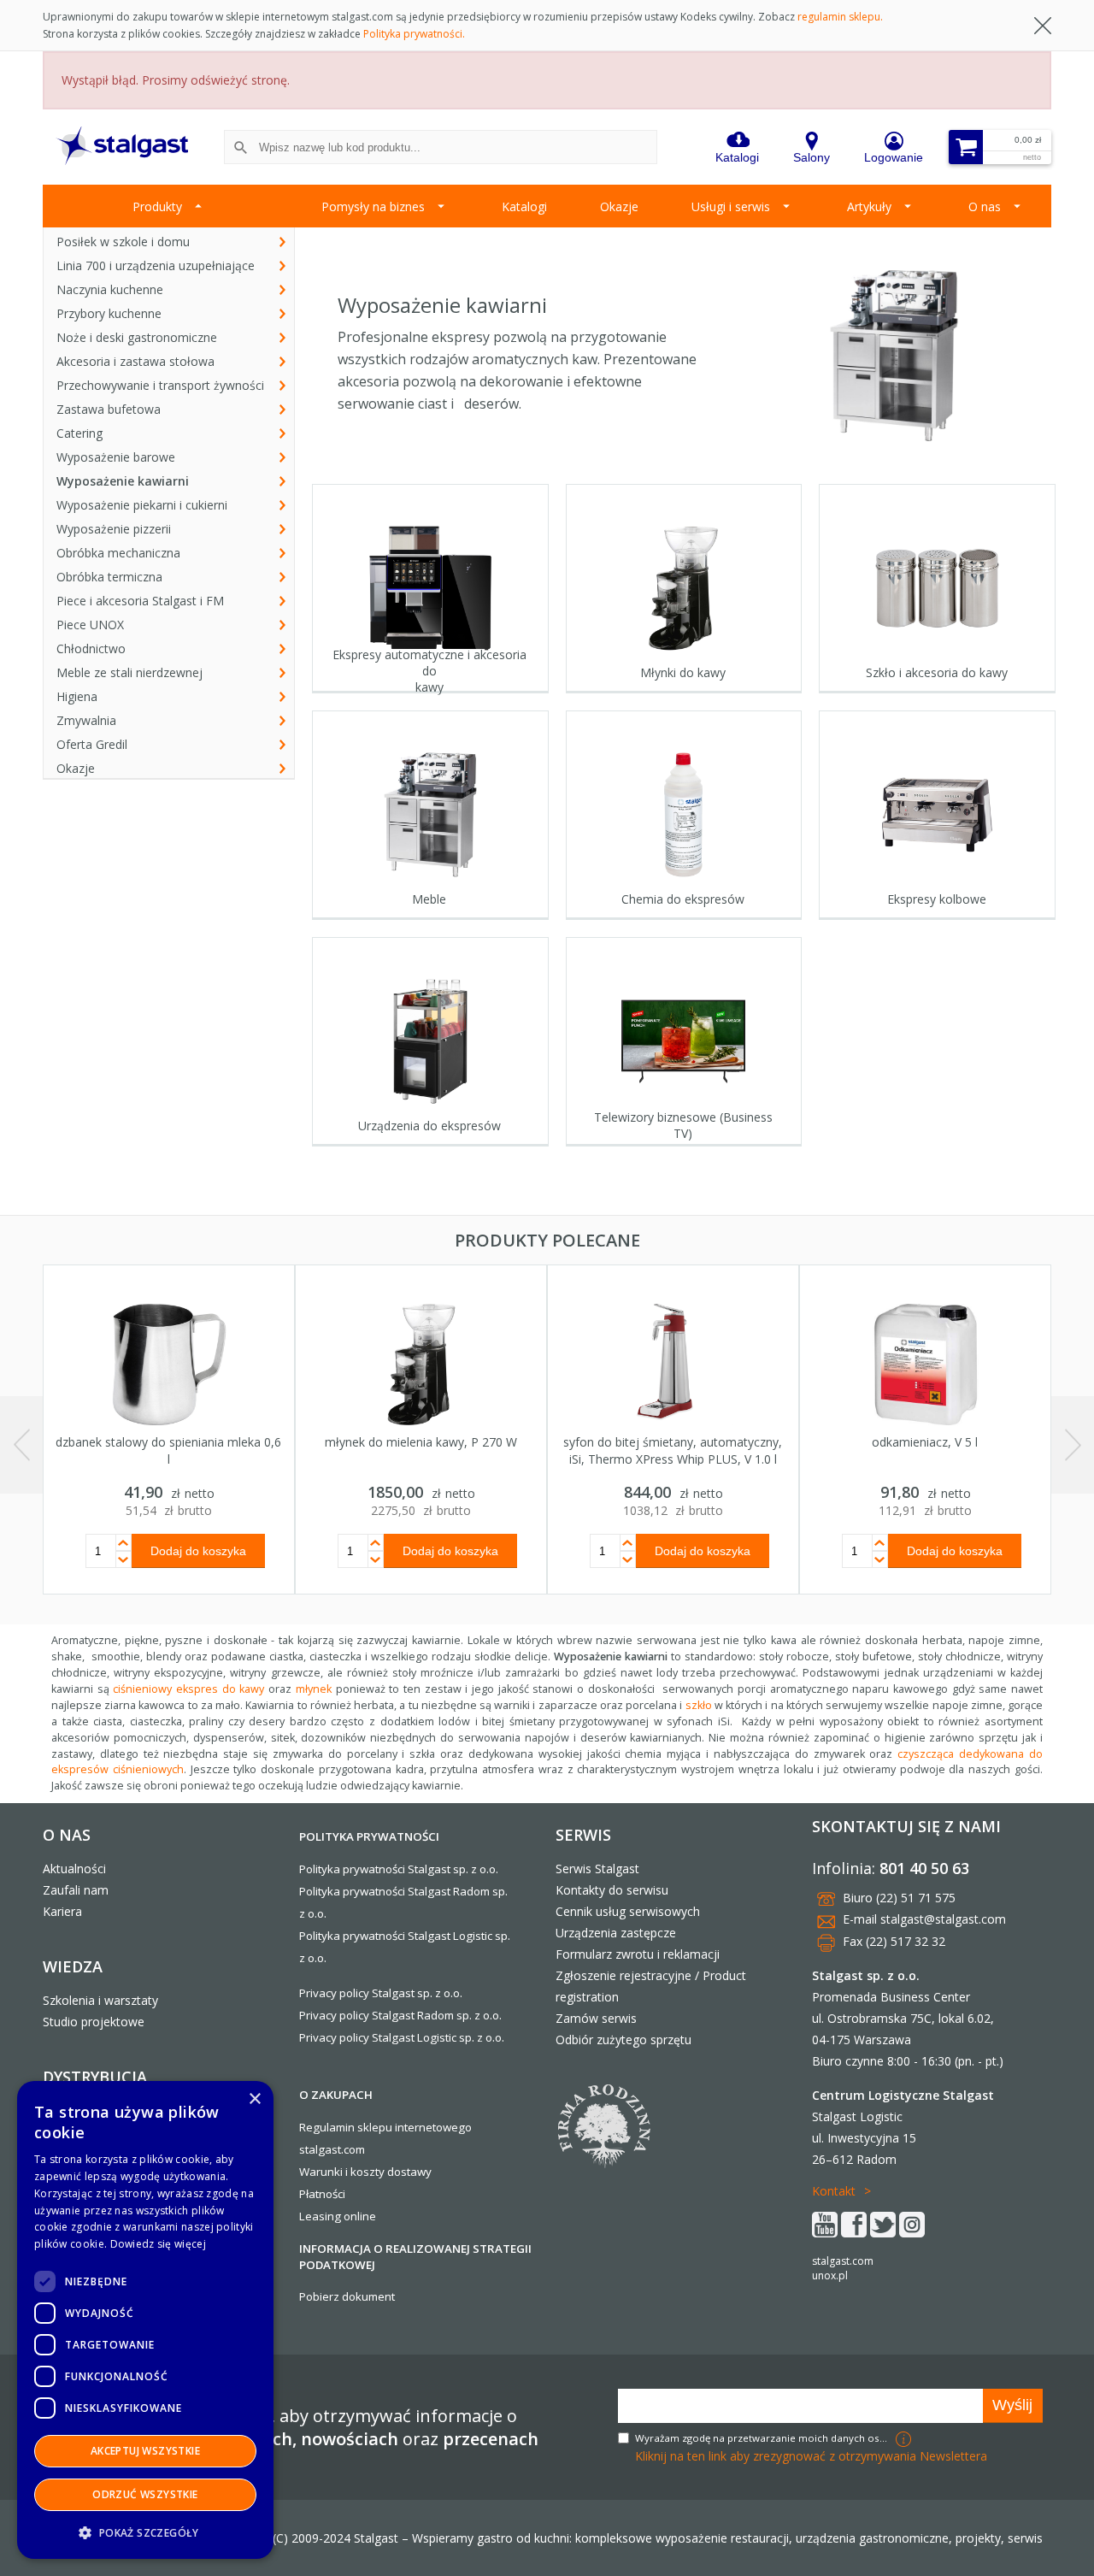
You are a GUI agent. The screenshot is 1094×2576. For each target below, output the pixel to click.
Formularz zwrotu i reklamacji (638, 1954)
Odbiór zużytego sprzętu (623, 2040)
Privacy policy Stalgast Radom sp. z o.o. (400, 2015)
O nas (985, 206)
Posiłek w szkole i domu (123, 242)
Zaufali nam (76, 1890)
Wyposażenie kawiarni (123, 481)
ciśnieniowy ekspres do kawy (188, 1689)
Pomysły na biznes (373, 206)
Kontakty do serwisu (612, 1890)
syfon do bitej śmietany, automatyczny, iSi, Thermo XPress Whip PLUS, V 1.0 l (673, 1450)
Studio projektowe (94, 2022)
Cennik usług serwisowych (628, 1911)
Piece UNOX (90, 625)
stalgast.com (843, 2261)
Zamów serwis (596, 2018)
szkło (699, 1705)
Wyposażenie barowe (116, 457)
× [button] (254, 2099)
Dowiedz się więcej (158, 2244)
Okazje (619, 206)
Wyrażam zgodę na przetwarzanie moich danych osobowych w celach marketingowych (763, 2438)
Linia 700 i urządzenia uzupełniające (156, 265)
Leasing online (338, 2216)
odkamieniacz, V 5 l (925, 1442)
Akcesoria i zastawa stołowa (135, 361)
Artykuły (869, 206)
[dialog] (145, 2320)
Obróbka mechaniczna (118, 553)
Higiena (77, 696)
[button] (145, 2532)
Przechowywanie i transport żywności (160, 385)
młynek (314, 1689)
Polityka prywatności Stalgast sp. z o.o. (399, 1869)
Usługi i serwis (731, 206)
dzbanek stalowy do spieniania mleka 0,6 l (168, 1450)
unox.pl (830, 2275)
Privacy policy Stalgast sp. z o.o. (381, 1993)
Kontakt (834, 2191)
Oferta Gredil (92, 744)
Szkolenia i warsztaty (100, 2000)
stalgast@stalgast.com (943, 1919)
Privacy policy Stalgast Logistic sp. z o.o (400, 2037)
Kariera (62, 1911)
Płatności (322, 2194)
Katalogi (524, 206)
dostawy (409, 2172)
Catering (79, 433)
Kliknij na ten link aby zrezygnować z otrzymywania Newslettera (811, 2456)
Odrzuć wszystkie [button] (145, 2494)
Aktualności (74, 1869)
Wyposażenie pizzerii (114, 529)
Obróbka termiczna (109, 577)
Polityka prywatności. (414, 34)
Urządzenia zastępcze (616, 1933)
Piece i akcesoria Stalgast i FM (140, 601)
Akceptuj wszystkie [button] (145, 2451)
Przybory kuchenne (109, 313)
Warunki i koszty (342, 2172)
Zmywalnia (86, 720)
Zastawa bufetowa (109, 409)
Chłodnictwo (91, 648)
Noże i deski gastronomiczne (137, 337)
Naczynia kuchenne (110, 289)
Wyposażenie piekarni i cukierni (142, 505)
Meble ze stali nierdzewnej (129, 672)
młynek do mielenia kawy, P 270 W (421, 1442)
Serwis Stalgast (597, 1869)
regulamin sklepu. (840, 17)
